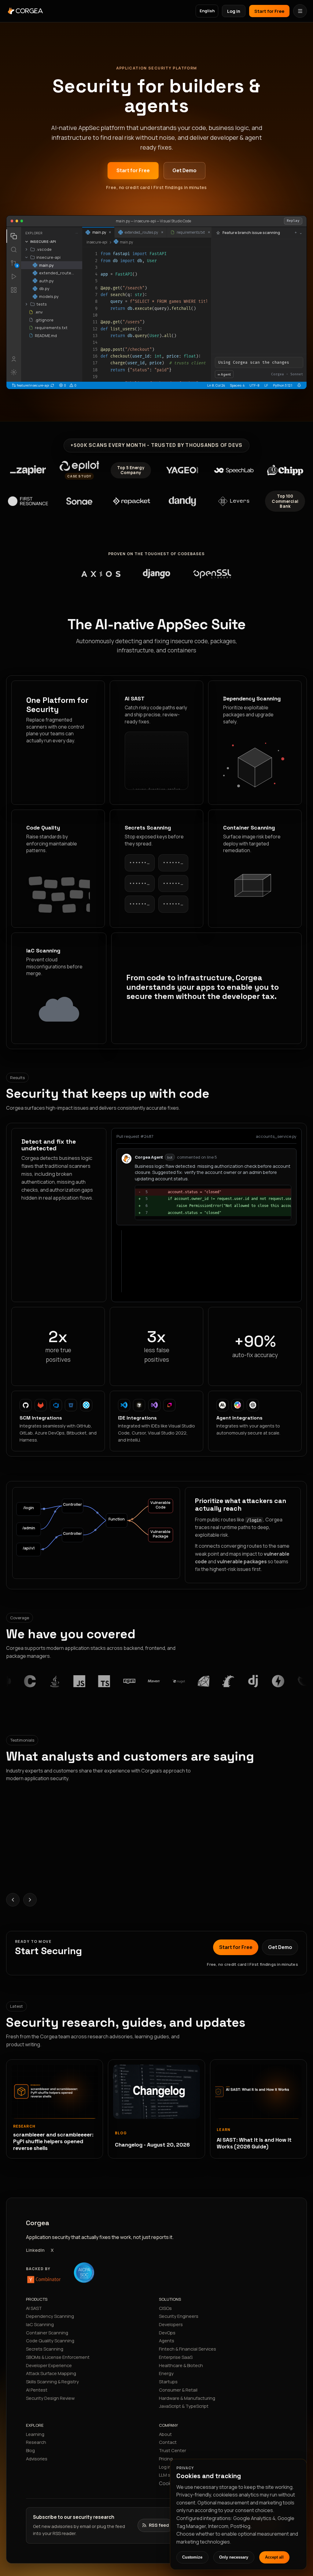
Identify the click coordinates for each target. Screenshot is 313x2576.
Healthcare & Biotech (181, 2365)
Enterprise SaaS (176, 2357)
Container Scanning (47, 2333)
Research (36, 2442)
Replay (293, 221)
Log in (234, 11)
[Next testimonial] (30, 1900)
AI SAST (34, 2308)
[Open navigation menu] (300, 11)
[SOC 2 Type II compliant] (84, 2273)
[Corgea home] (58, 11)
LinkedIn (35, 2250)
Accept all (274, 2557)
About (165, 2434)
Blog (30, 2450)
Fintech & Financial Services (188, 2349)
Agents (167, 2340)
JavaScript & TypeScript (184, 2406)
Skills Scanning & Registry (52, 2381)
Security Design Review (50, 2398)
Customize (192, 2557)
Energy (166, 2373)
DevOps (167, 2333)
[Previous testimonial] (13, 1900)
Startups (168, 2381)
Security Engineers (179, 2316)
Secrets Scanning (45, 2349)
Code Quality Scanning (50, 2340)
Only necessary (234, 2557)
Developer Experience (49, 2365)
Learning (35, 2434)
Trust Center (173, 2450)
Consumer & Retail (178, 2390)
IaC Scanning (40, 2324)
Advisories (37, 2459)
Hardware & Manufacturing (187, 2398)
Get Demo (184, 170)
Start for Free (269, 11)
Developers (171, 2324)
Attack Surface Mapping (51, 2373)
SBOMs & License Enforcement (58, 2357)
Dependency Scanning (50, 2316)
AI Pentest (37, 2390)
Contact (168, 2442)
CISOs (165, 2308)
